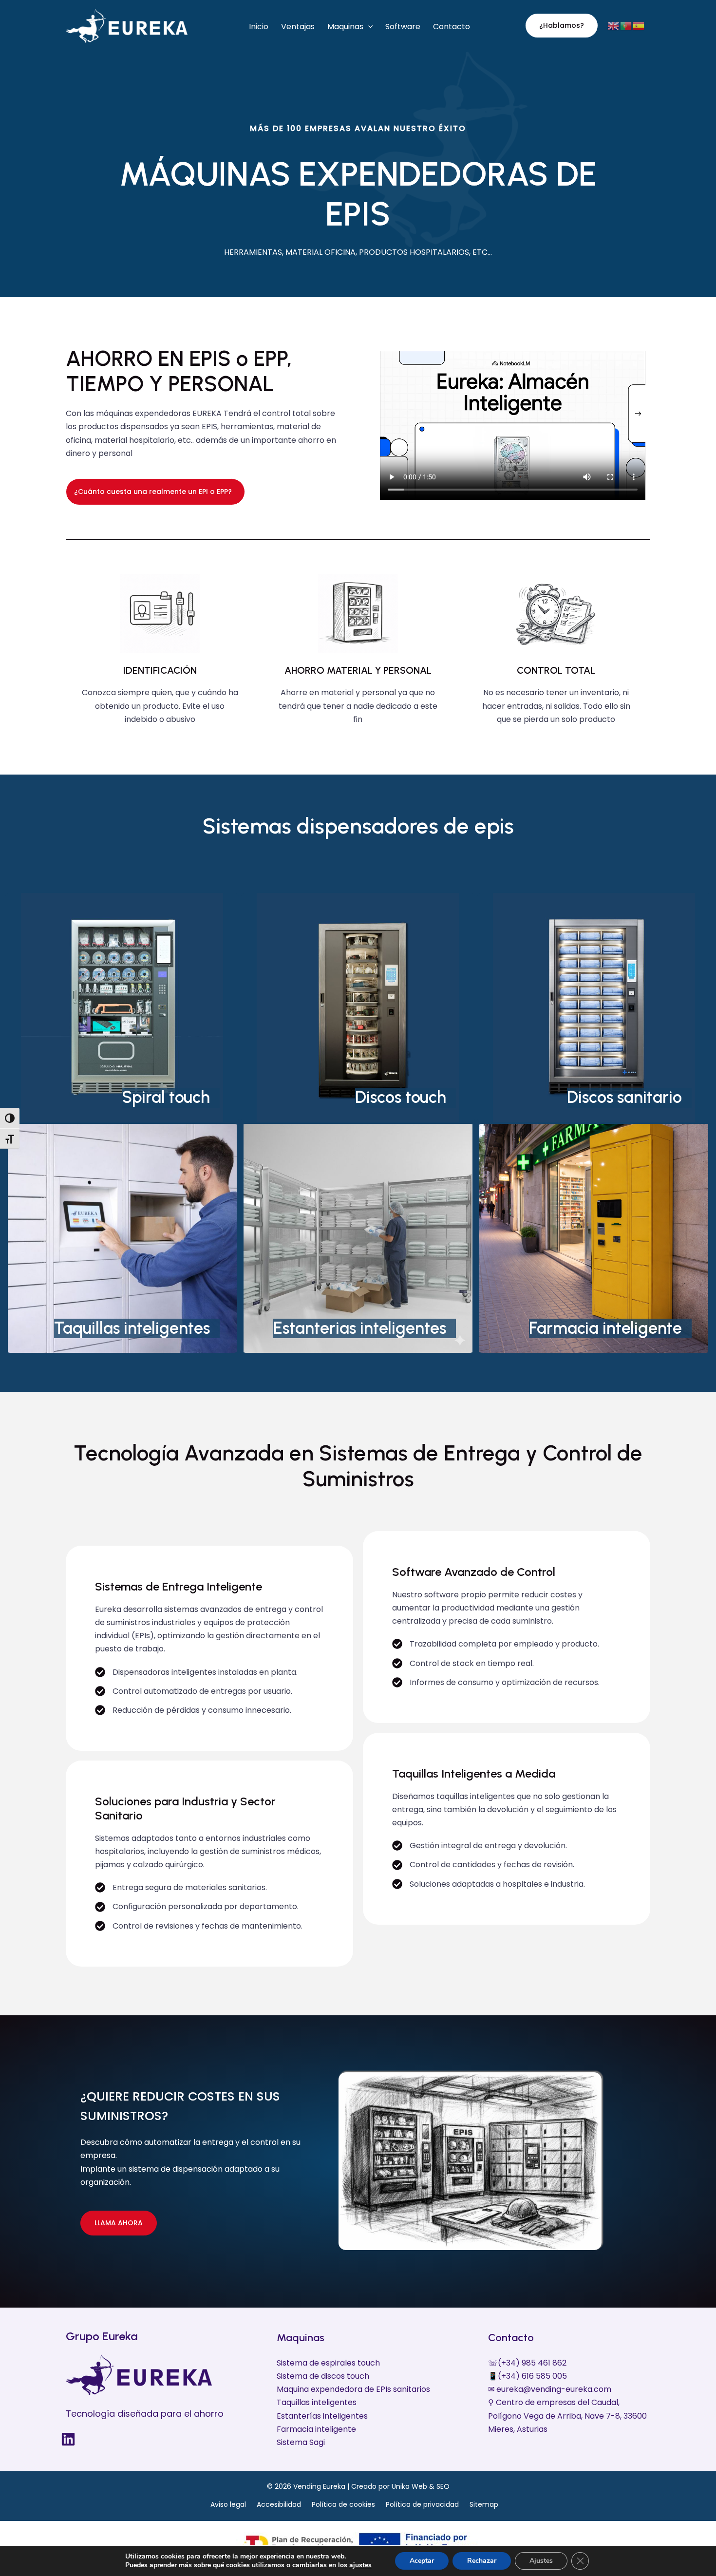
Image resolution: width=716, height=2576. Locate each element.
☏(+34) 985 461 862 (527, 2363)
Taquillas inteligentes (132, 1328)
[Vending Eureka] (127, 25)
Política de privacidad (422, 2504)
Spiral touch (166, 1097)
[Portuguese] (626, 25)
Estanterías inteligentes (322, 2416)
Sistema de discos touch (323, 2376)
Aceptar (422, 2561)
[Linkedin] (68, 2439)
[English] (614, 25)
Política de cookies (343, 2504)
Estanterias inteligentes (360, 1328)
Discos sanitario (624, 1097)
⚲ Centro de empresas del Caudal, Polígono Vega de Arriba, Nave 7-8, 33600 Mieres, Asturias (567, 2415)
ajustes (360, 2565)
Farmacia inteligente (605, 1328)
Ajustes (541, 2561)
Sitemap (484, 2504)
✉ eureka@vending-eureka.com (550, 2389)
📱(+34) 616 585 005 (528, 2376)
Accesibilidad (279, 2504)
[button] (368, 27)
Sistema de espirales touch (328, 2363)
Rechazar (482, 2561)
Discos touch (401, 1097)
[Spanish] (639, 25)
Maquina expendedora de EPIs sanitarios (353, 2389)
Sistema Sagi (301, 2442)
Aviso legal (228, 2504)
